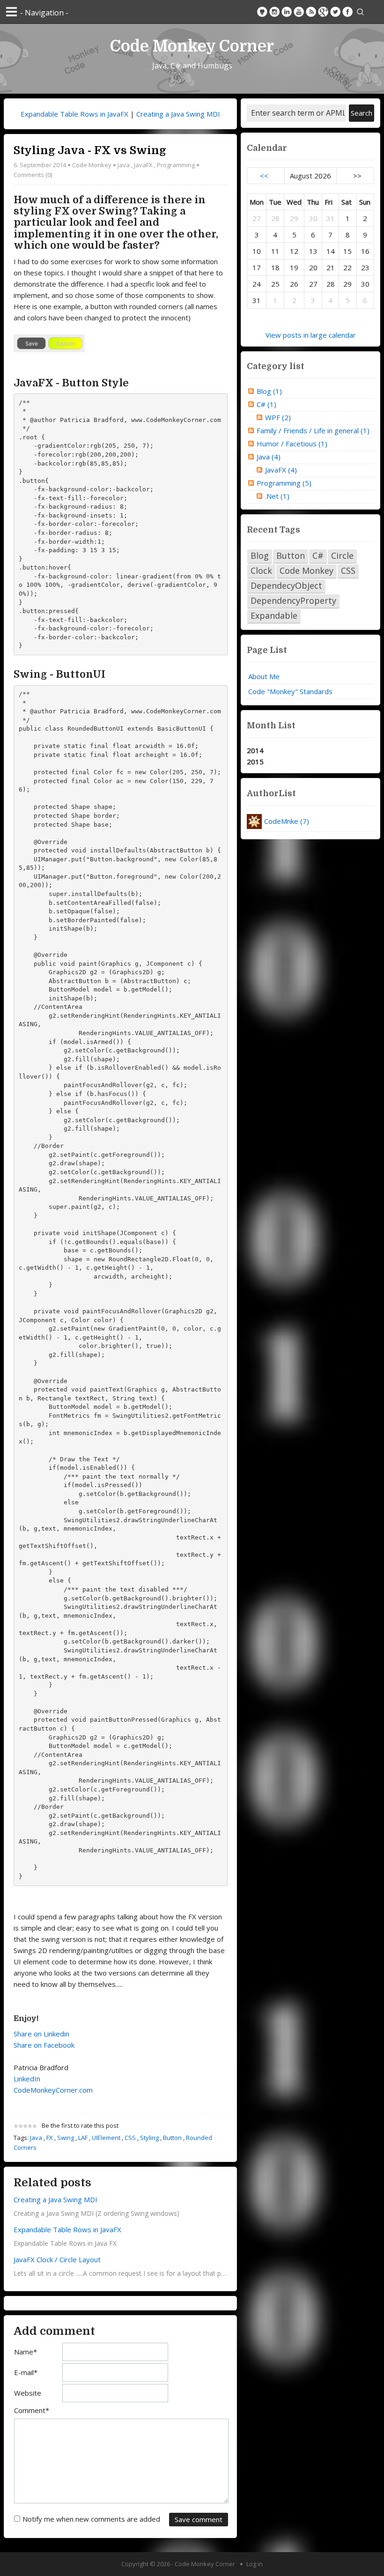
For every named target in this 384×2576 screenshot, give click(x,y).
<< (264, 176)
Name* (26, 2352)
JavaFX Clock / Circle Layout (57, 2259)
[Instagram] (274, 12)
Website (28, 2393)
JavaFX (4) (281, 470)
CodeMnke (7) (287, 821)
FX (50, 2138)
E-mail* (26, 2372)
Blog (260, 555)
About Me (264, 676)
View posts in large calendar (311, 335)
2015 (255, 762)
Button (172, 2138)
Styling (149, 2138)
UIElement (106, 2138)
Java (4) (269, 457)
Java (124, 165)
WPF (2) (278, 417)
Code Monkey (92, 165)
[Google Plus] (323, 12)
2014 (255, 750)
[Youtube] (299, 12)
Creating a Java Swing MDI (178, 114)
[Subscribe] (311, 12)
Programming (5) (284, 483)
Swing (66, 2138)
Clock (261, 570)
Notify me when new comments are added (91, 2519)
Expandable (274, 615)
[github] (262, 12)
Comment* (32, 2410)
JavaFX (143, 165)
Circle (342, 555)
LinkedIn (27, 2079)
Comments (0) (33, 175)
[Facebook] (347, 12)
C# (318, 555)
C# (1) (266, 404)
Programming (176, 165)
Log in (255, 2564)
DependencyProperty (293, 600)
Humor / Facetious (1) (292, 444)
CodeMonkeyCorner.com (53, 2090)
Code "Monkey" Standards (290, 691)
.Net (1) (277, 496)
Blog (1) (269, 391)
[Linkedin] (287, 12)
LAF (83, 2138)
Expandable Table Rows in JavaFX (74, 114)
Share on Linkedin (41, 2034)
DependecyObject (286, 585)
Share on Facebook (44, 2045)
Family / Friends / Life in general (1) (313, 430)
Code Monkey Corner (192, 46)
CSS (130, 2138)
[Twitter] (335, 12)
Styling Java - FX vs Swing (90, 150)
